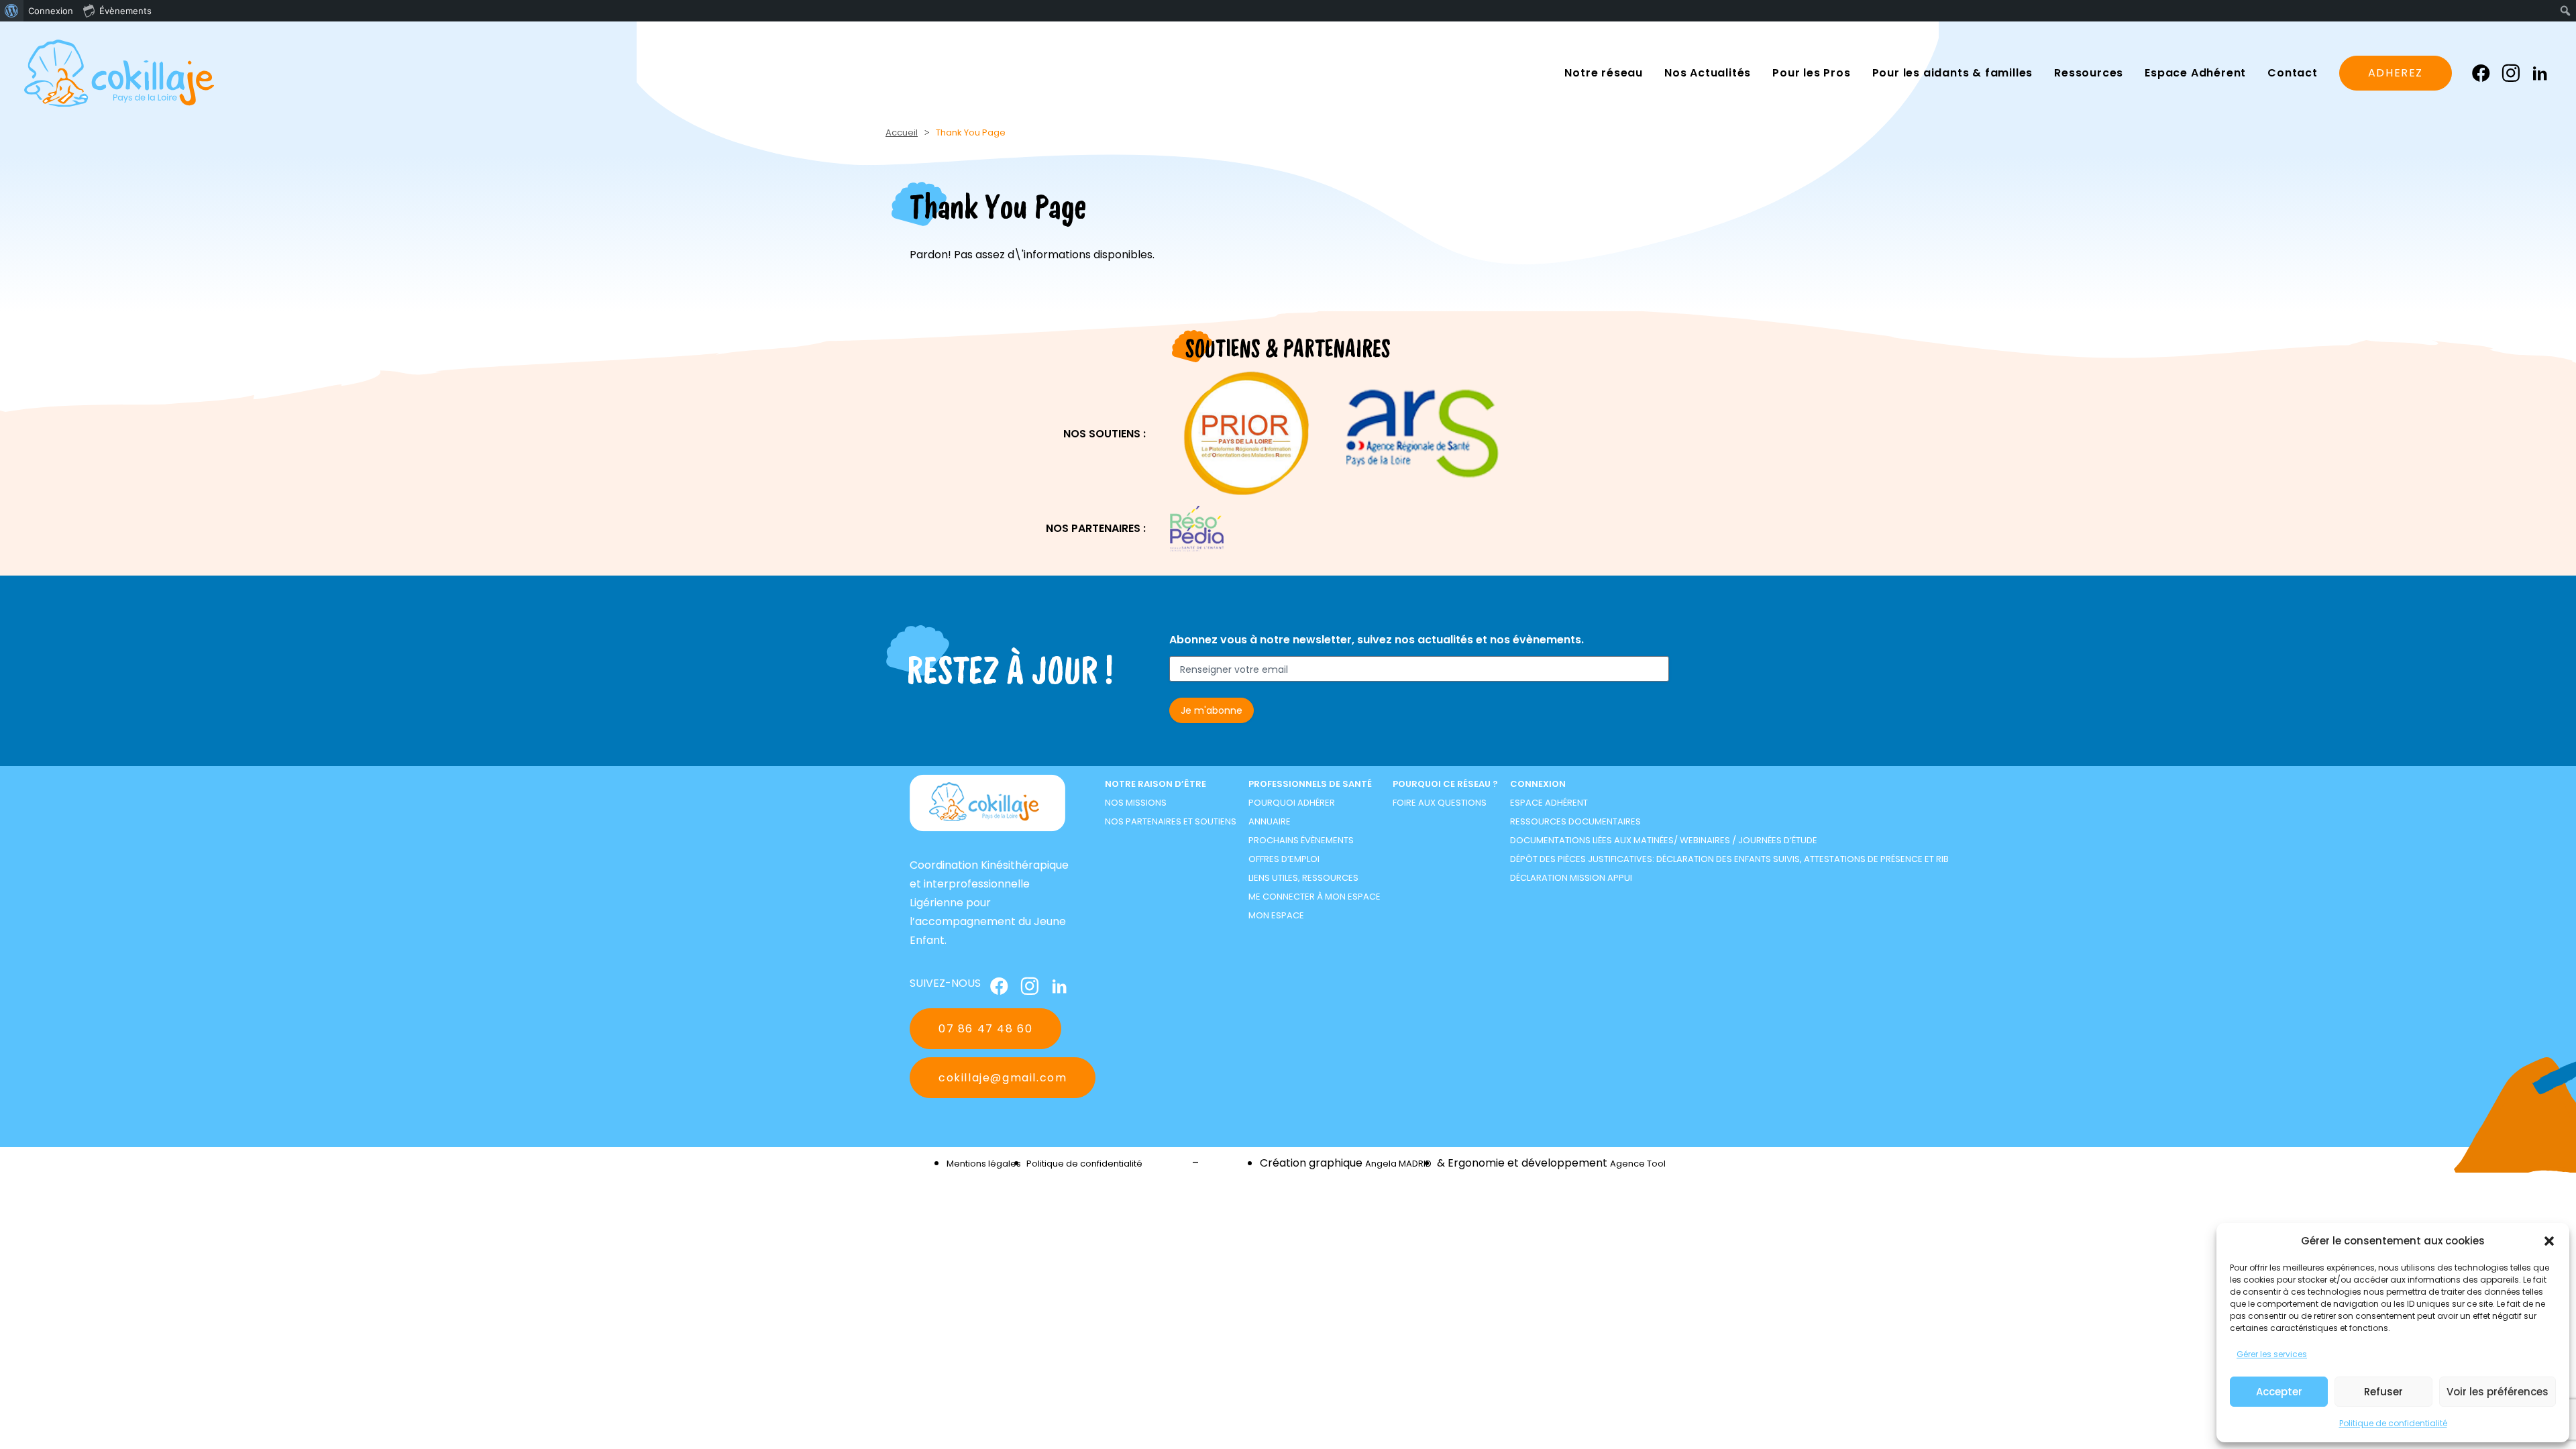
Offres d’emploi (1284, 859)
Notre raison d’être (1156, 784)
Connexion (1538, 784)
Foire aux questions (1440, 803)
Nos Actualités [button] (1708, 73)
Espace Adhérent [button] (2195, 73)
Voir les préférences (2498, 1392)
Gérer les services (2272, 1354)
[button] (2549, 1241)
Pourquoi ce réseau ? (1445, 784)
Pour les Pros (1811, 73)
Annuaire (1270, 821)
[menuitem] (12, 11)
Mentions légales (984, 1164)
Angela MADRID (1398, 1164)
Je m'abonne (1212, 710)
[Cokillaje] (119, 73)
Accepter (2279, 1392)
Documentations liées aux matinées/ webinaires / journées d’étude (1664, 840)
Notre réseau (1604, 73)
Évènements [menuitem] (125, 11)
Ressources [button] (2089, 73)
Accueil (902, 132)
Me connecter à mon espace (1314, 897)
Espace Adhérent (1549, 803)
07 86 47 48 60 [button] (985, 1029)
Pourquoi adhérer (1292, 803)
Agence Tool (1638, 1164)
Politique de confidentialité (2393, 1423)
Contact (2293, 73)
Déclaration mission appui (1571, 878)
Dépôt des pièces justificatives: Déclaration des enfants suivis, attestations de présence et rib (1729, 859)
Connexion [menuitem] (51, 11)
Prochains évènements (1301, 840)
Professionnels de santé (1310, 784)
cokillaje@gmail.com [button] (1003, 1078)
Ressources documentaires (1575, 821)
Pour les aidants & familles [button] (1953, 73)
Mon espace (1276, 915)
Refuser (2383, 1392)
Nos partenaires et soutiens (1171, 821)
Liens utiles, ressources (1303, 878)
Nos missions (1136, 803)
